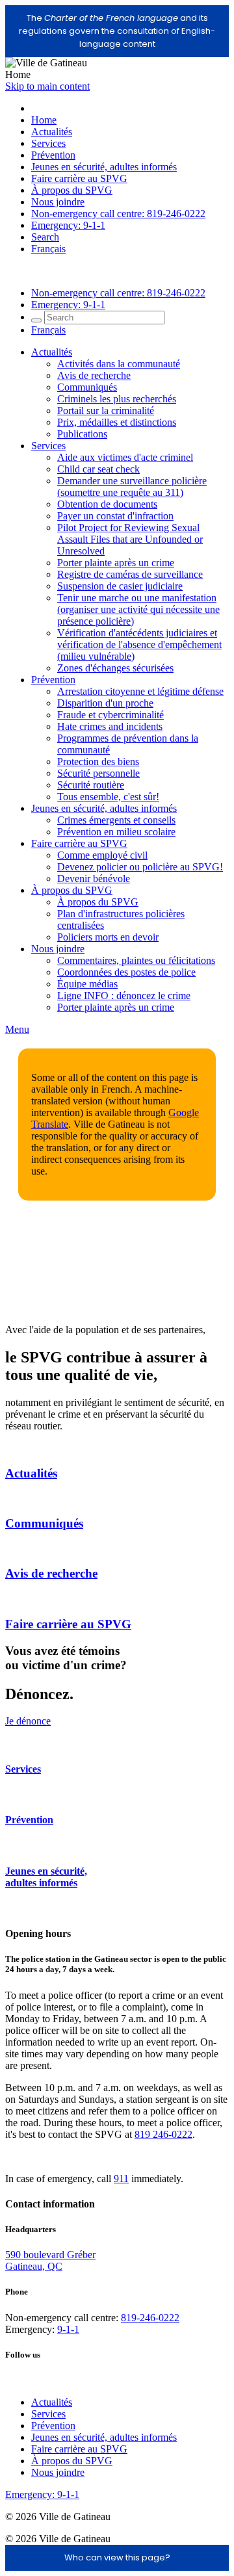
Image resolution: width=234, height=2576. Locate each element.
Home (44, 120)
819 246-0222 (163, 2134)
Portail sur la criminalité (106, 410)
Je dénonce (28, 1721)
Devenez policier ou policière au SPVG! (140, 867)
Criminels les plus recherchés (117, 399)
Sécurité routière (91, 785)
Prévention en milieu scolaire (116, 832)
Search (45, 237)
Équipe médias (87, 984)
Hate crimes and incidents (110, 726)
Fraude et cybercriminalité (110, 715)
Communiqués (87, 387)
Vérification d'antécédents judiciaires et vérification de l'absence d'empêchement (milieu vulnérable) (139, 644)
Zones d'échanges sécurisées (115, 668)
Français (48, 249)
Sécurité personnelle (98, 773)
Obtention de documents (107, 504)
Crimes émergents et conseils (116, 820)
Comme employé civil (102, 855)
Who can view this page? (117, 2557)
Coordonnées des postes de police (126, 972)
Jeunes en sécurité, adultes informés (104, 167)
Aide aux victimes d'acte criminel (125, 457)
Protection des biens (98, 761)
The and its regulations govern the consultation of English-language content (117, 31)
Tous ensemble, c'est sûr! (108, 797)
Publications (82, 434)
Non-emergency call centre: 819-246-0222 (118, 214)
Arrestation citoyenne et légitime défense (140, 691)
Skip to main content (47, 86)
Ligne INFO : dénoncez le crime (124, 995)
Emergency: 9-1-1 (68, 225)
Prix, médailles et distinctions (117, 422)
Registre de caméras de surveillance (130, 574)
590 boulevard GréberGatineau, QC (50, 2260)
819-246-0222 (150, 2318)
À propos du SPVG (72, 190)
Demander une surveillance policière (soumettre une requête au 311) (132, 487)
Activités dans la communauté (119, 364)
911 (121, 2179)
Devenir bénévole (94, 878)
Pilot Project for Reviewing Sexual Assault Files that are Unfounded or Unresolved (130, 539)
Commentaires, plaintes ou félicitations (136, 960)
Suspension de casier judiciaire (120, 586)
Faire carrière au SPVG (79, 178)
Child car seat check (98, 469)
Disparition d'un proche (105, 703)
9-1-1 (68, 2329)
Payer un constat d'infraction (115, 516)
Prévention (53, 155)
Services (48, 143)
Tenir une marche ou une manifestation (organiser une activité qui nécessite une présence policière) (138, 609)
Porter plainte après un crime (116, 563)
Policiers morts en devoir (108, 937)
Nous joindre (58, 202)
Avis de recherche (94, 375)
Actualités (52, 132)
